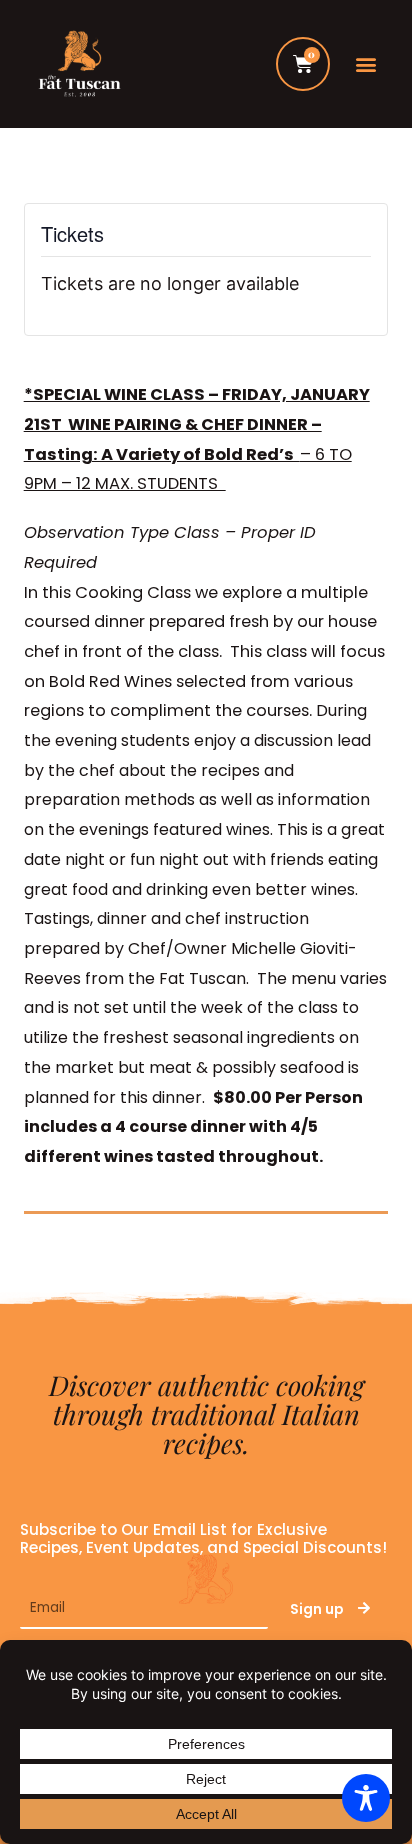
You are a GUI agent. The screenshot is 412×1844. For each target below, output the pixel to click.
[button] (366, 64)
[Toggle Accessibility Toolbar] (366, 1798)
